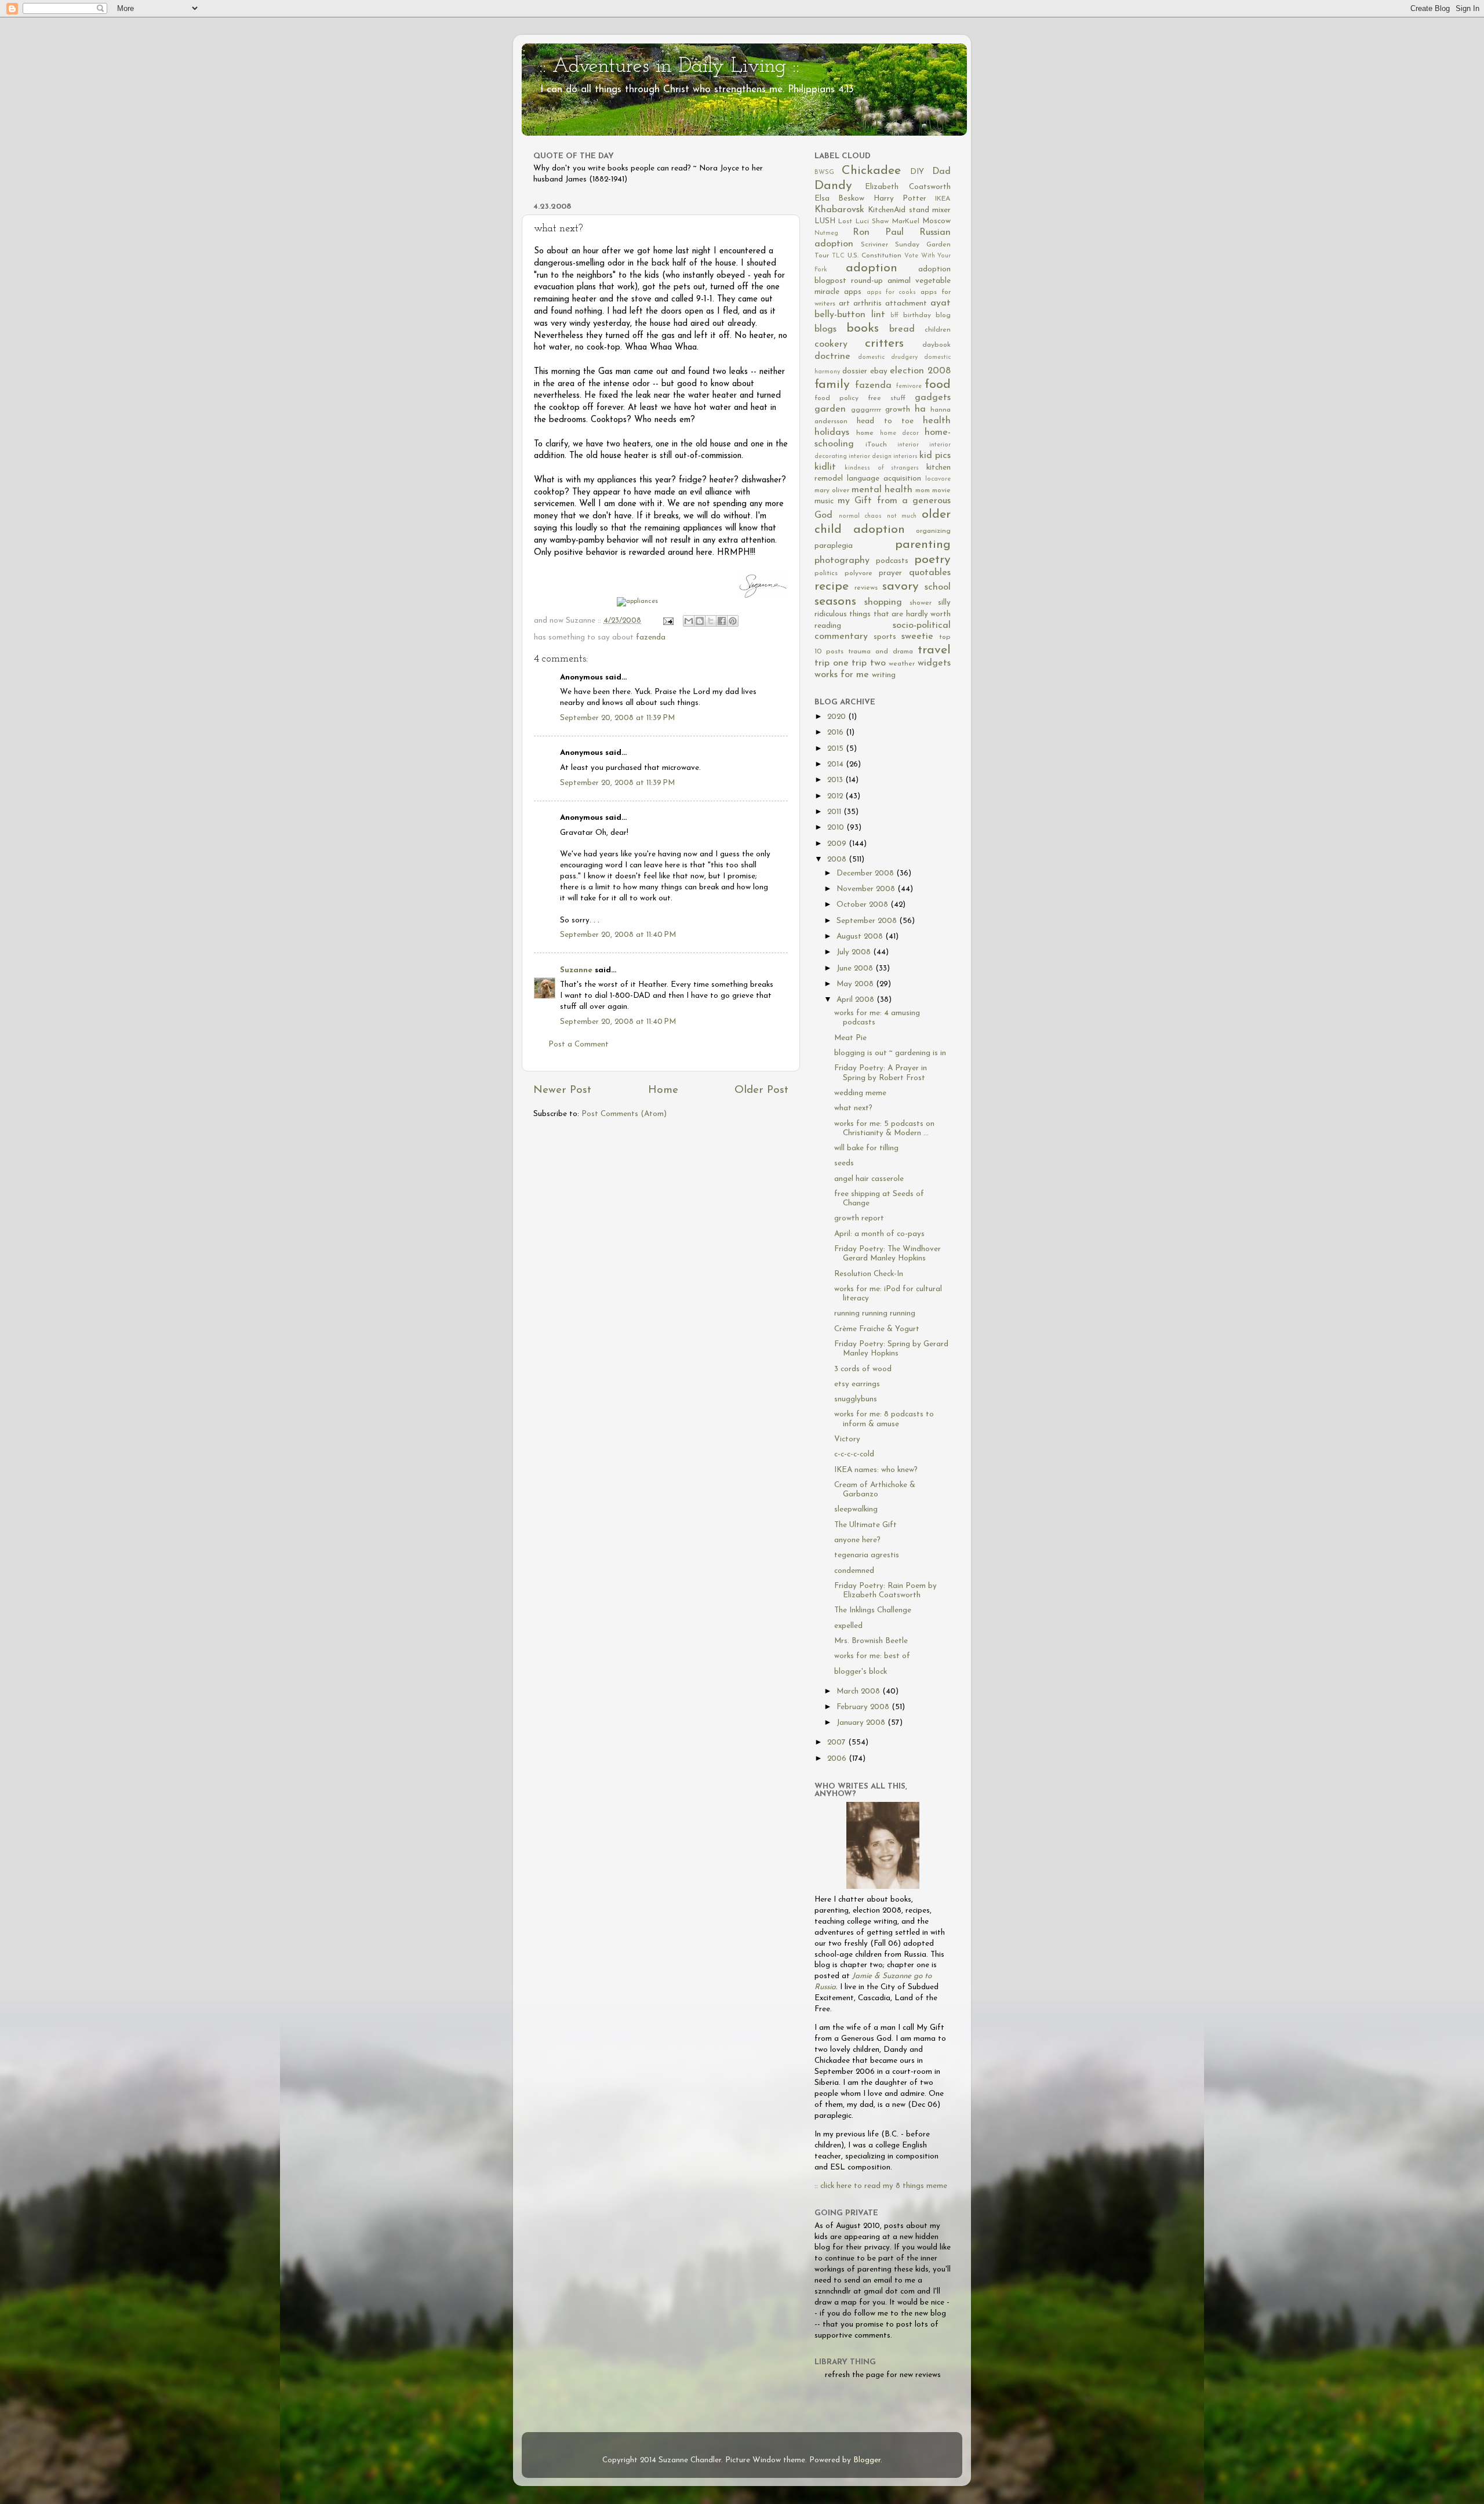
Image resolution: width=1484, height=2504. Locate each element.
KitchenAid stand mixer (909, 210)
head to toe (885, 421)
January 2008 (862, 1723)
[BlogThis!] (700, 621)
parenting (923, 545)
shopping (883, 602)
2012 (836, 796)
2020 (838, 717)
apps (853, 292)
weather (902, 664)
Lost (845, 221)
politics (826, 573)
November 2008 (867, 889)
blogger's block (861, 1672)
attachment (906, 304)
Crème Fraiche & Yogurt (877, 1329)
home (865, 433)
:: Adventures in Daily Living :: (669, 67)
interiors (905, 457)
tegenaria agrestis (867, 1555)
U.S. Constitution (874, 256)
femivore (909, 386)
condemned (854, 1571)
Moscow (936, 221)
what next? (853, 1108)
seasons (835, 602)
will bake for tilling (866, 1148)
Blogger (867, 2460)
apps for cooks (892, 292)
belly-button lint (850, 315)
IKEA (943, 199)
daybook (936, 345)
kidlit (825, 467)
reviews (866, 588)
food (938, 385)
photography (842, 561)
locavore (938, 479)
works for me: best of (872, 1656)
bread (902, 329)
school (938, 587)
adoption (872, 268)
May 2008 (856, 984)
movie (941, 490)
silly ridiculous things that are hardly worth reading (883, 614)
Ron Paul (878, 232)
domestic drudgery (888, 357)
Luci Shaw (872, 221)
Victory (847, 1439)
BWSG (824, 172)
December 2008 (866, 873)
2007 (838, 1742)
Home (663, 1090)
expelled (848, 1626)
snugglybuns (856, 1399)
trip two (869, 663)
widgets (934, 663)
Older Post (761, 1090)
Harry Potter (900, 199)
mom (923, 490)
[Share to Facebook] (722, 621)
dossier (855, 371)
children (938, 330)
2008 (838, 859)
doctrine (832, 357)
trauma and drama (881, 652)
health (937, 421)
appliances (642, 601)
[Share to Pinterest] (733, 621)
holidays (832, 433)
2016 (836, 733)
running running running (875, 1313)
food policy (836, 398)
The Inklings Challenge (873, 1610)
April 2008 (856, 1000)
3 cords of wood (863, 1369)
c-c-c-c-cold (854, 1454)
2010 (837, 828)
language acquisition (884, 479)
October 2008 (863, 905)
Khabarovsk (839, 210)
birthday (917, 315)
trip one (832, 663)
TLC (838, 256)
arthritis (868, 304)
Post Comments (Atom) (624, 1114)
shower (921, 603)
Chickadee (871, 171)
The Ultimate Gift (865, 1525)
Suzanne (576, 970)
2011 (835, 812)
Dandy (833, 186)
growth (898, 410)
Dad (941, 172)
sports (885, 637)
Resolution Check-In (869, 1274)
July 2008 (855, 952)
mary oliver (832, 490)
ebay (879, 371)
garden (830, 409)
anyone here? (857, 1540)
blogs (825, 329)
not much (902, 516)
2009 (838, 844)
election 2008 (920, 371)
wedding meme (860, 1093)
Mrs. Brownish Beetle (871, 1641)
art (844, 304)
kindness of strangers (882, 468)
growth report (859, 1218)
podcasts (892, 561)
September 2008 (868, 921)
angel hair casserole (869, 1179)
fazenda (651, 637)
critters (884, 344)
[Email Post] (668, 621)
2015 (836, 749)
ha (920, 409)
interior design (870, 457)
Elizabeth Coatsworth (908, 187)
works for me (842, 675)
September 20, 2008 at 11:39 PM (617, 718)
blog (943, 315)
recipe (832, 586)
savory (901, 586)
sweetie (917, 637)
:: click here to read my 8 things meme (881, 2186)
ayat (941, 303)
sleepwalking (856, 1509)
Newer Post (562, 1090)
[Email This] (689, 621)
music (824, 501)
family (832, 385)
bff (894, 316)
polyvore (859, 573)
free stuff (887, 398)
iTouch (876, 445)
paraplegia (834, 546)
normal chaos (861, 516)
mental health (882, 490)
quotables (930, 573)
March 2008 (859, 1691)
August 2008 (861, 937)
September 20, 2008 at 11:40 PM (618, 935)
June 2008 (856, 968)
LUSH (825, 221)
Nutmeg (826, 233)
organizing (933, 531)
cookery (831, 344)
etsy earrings (857, 1384)
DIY (917, 172)
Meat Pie (850, 1038)
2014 (836, 764)
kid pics (935, 456)
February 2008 (864, 1707)
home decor (899, 433)
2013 (836, 780)
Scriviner (874, 245)
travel (934, 650)
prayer (890, 573)
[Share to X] (711, 621)
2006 (838, 1759)
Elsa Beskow (839, 199)
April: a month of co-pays (879, 1234)
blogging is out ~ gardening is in (890, 1053)
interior (908, 445)
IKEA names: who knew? (876, 1470)
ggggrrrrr (866, 410)
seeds (844, 1163)
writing (884, 675)
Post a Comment (579, 1044)
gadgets (933, 398)
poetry (932, 560)
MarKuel (906, 221)
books (863, 328)
